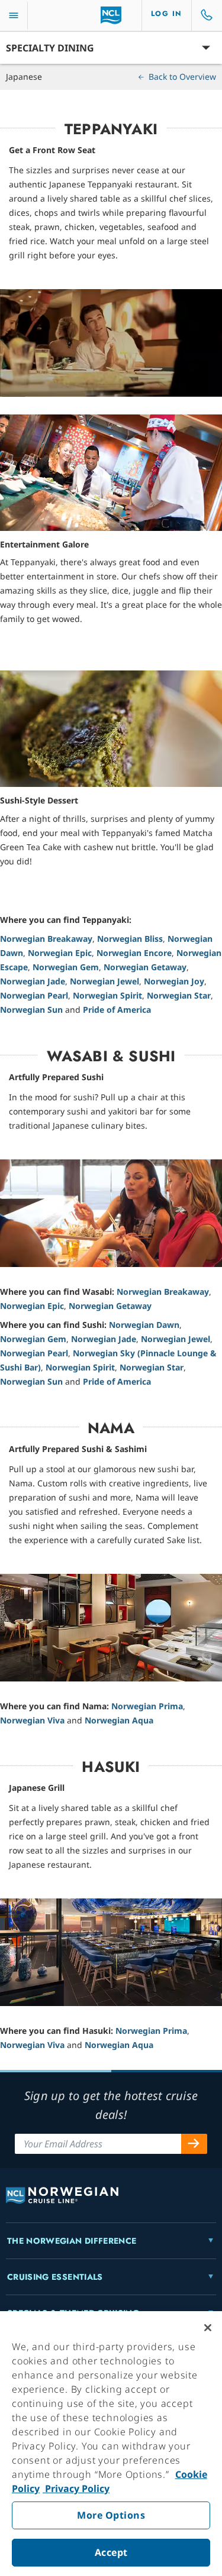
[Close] (208, 2328)
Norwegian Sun (31, 1010)
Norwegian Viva (32, 1720)
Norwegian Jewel (104, 981)
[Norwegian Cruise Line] (111, 15)
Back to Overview (181, 77)
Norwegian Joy (174, 981)
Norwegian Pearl (34, 995)
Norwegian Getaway (145, 967)
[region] (111, 2444)
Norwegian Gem (66, 967)
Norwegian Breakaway (46, 939)
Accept (111, 2552)
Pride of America (117, 1010)
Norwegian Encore (134, 953)
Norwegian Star (179, 995)
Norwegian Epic (60, 953)
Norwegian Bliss (130, 939)
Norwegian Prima (147, 1706)
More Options (111, 2515)
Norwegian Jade (33, 981)
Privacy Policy (76, 2488)
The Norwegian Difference (72, 2241)
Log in (167, 14)
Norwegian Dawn (144, 1325)
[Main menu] (14, 16)
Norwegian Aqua (119, 1720)
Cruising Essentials (55, 2277)
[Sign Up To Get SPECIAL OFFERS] (194, 2144)
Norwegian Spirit (107, 995)
